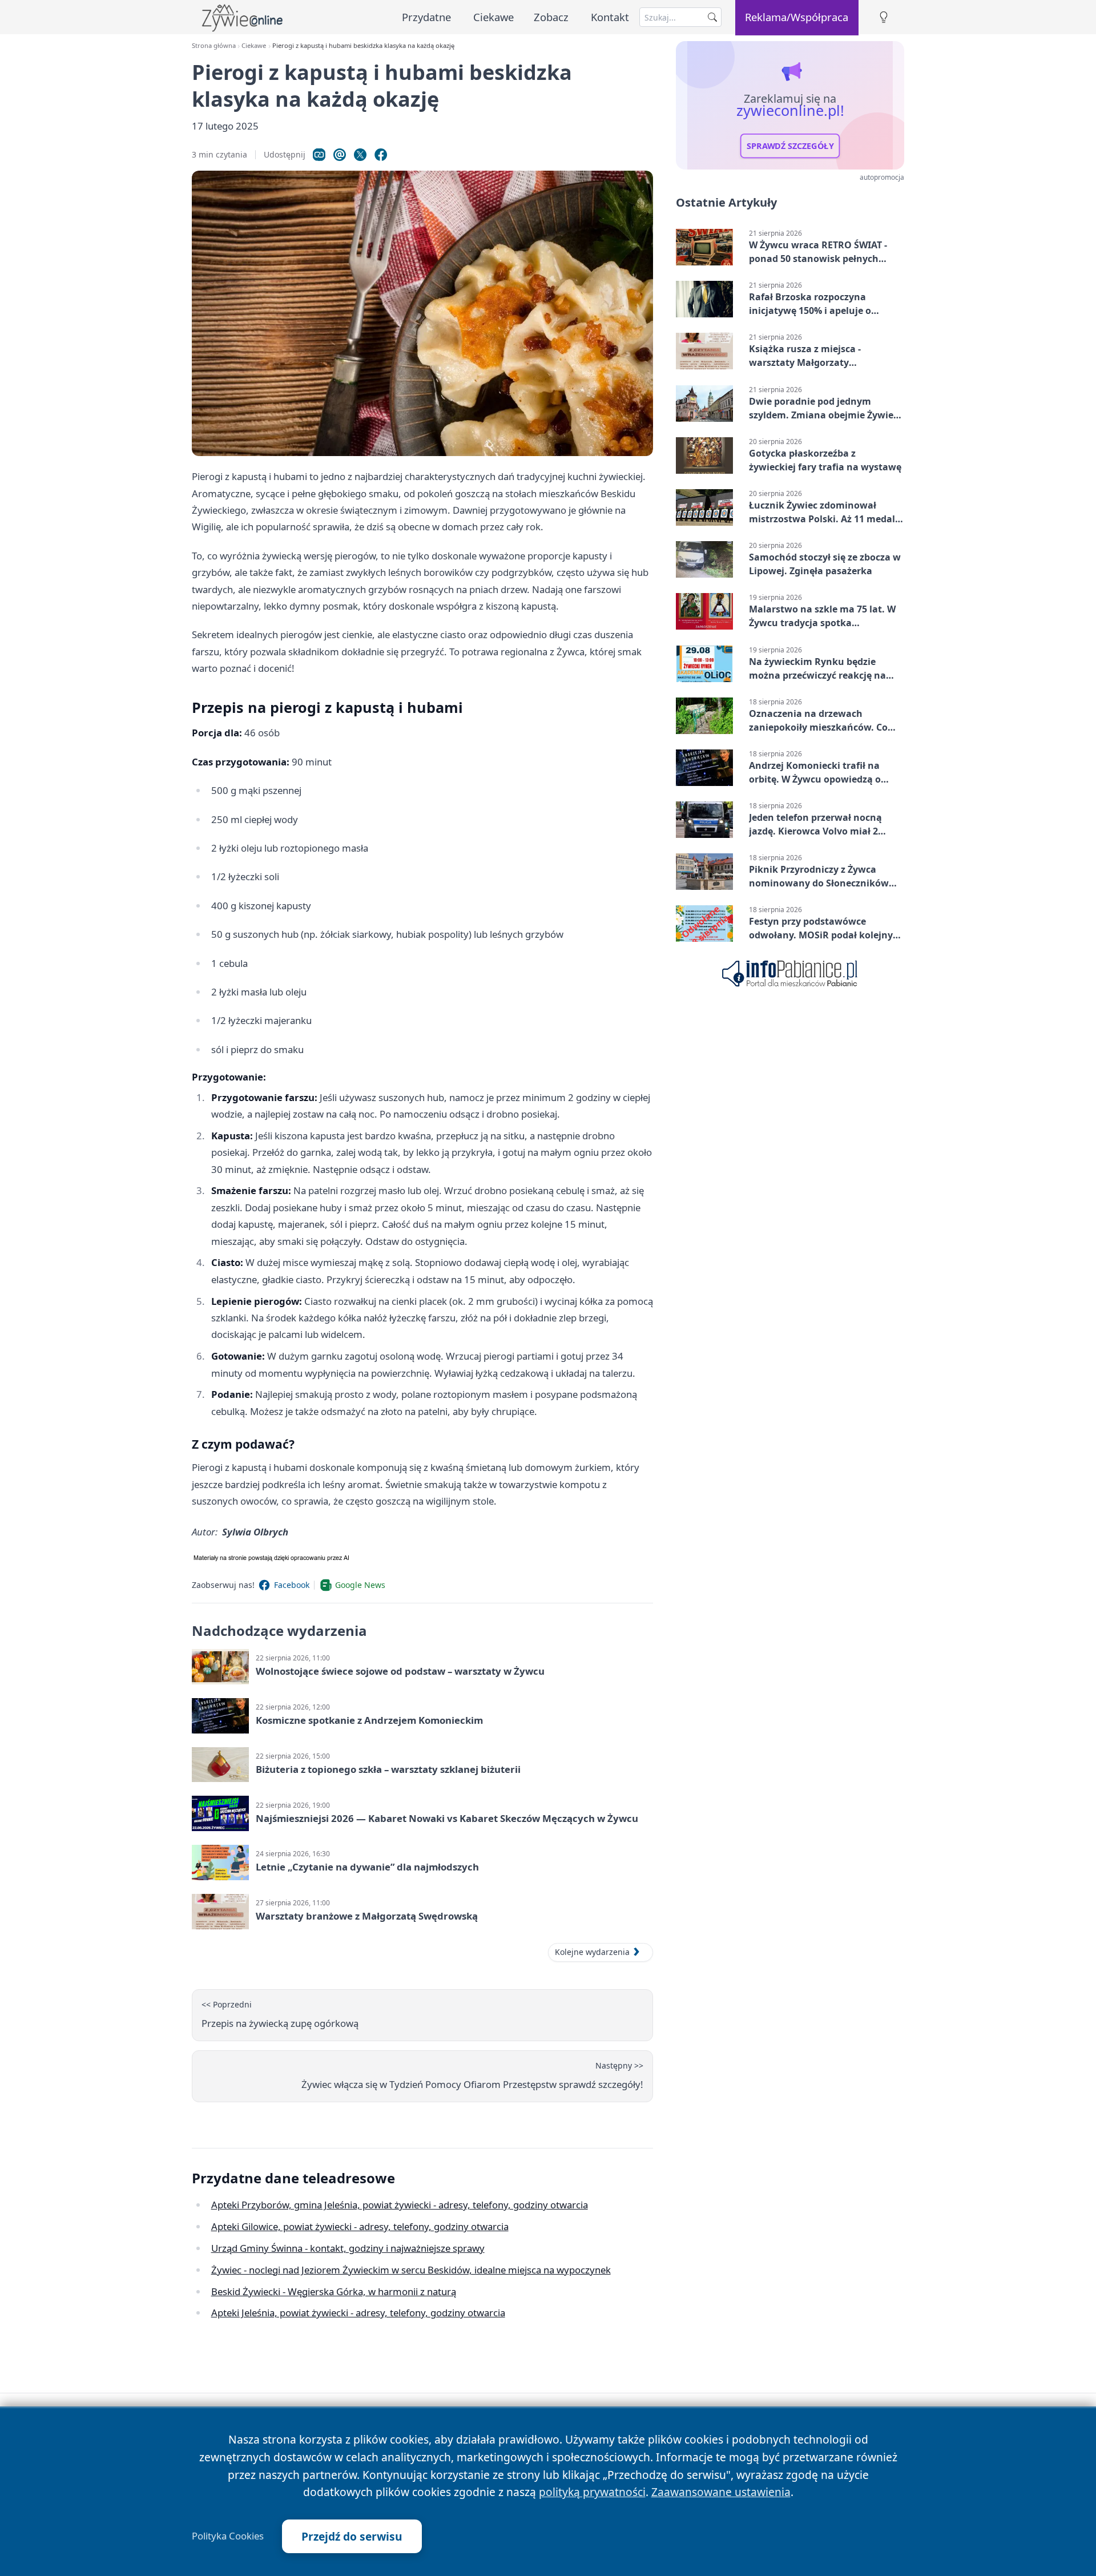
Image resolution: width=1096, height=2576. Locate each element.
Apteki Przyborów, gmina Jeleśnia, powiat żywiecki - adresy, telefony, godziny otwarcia (400, 2205)
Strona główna (214, 45)
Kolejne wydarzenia (592, 1952)
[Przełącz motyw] (884, 17)
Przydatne (426, 17)
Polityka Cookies (228, 2536)
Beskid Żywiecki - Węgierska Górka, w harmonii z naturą (334, 2291)
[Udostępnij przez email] (340, 155)
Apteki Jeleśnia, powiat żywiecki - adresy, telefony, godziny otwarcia (358, 2313)
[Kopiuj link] (319, 155)
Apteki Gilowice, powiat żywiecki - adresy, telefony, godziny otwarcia (360, 2226)
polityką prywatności (592, 2492)
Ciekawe (493, 17)
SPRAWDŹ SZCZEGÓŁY (790, 146)
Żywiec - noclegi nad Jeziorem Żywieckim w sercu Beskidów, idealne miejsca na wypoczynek (411, 2270)
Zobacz (551, 17)
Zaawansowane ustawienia (721, 2492)
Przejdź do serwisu (352, 2536)
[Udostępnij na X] (360, 155)
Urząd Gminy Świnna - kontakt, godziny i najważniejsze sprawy (348, 2248)
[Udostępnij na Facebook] (381, 155)
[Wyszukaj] (712, 17)
